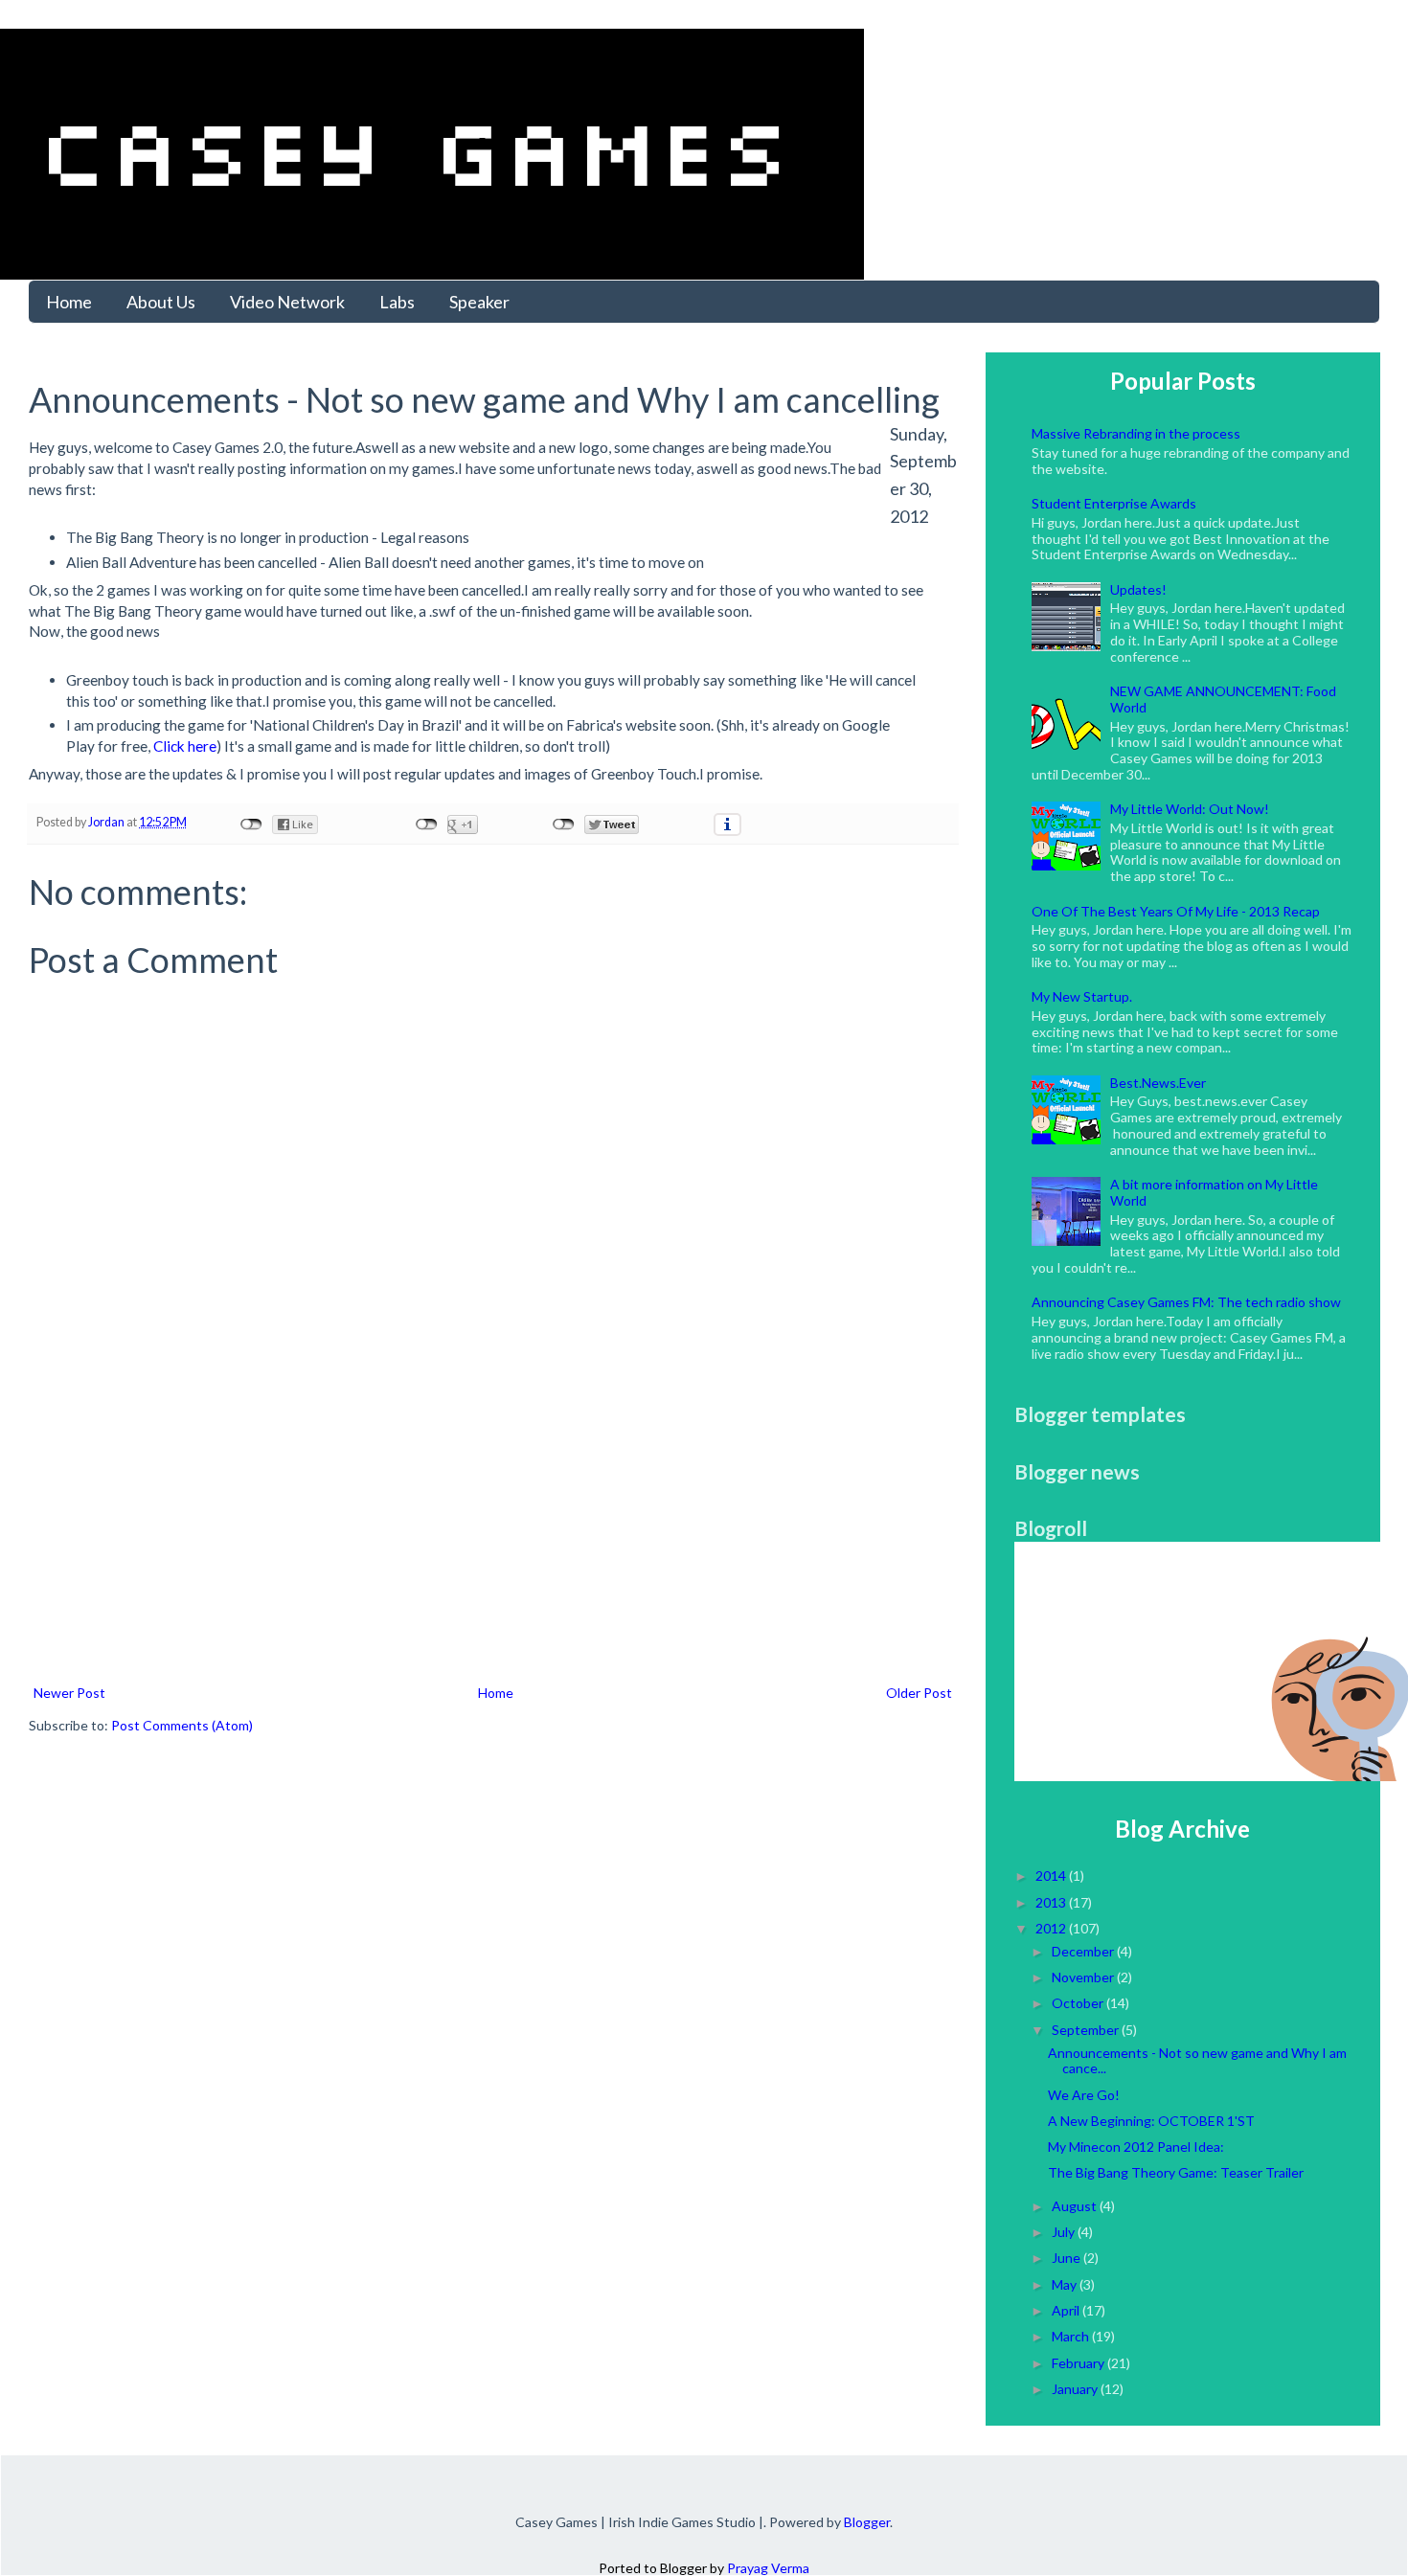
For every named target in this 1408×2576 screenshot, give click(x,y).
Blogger (867, 2522)
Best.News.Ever (1158, 1083)
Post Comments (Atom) (182, 1725)
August (1076, 2206)
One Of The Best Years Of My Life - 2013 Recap (1176, 911)
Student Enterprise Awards (1114, 503)
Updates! (1138, 589)
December (1084, 1951)
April (1067, 2310)
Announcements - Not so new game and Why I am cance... (1197, 2061)
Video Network (287, 302)
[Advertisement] (493, 1537)
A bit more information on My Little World (1214, 1192)
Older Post (919, 1693)
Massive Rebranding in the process (1136, 433)
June (1067, 2258)
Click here (185, 746)
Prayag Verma (768, 2568)
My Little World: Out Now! (1190, 809)
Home (69, 302)
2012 (1052, 1928)
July (1065, 2232)
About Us (161, 302)
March (1072, 2336)
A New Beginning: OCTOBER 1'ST (1151, 2121)
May (1066, 2284)
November (1084, 1977)
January (1076, 2389)
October (1079, 2003)
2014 (1052, 1876)
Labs (397, 302)
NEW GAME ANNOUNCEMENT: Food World (1223, 699)
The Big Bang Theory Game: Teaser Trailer (1176, 2172)
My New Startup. (1082, 996)
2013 (1052, 1902)
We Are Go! (1084, 2095)
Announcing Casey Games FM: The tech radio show (1186, 1302)
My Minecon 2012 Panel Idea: (1136, 2147)
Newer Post (69, 1693)
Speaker (479, 302)
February (1079, 2363)
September (1087, 2030)
